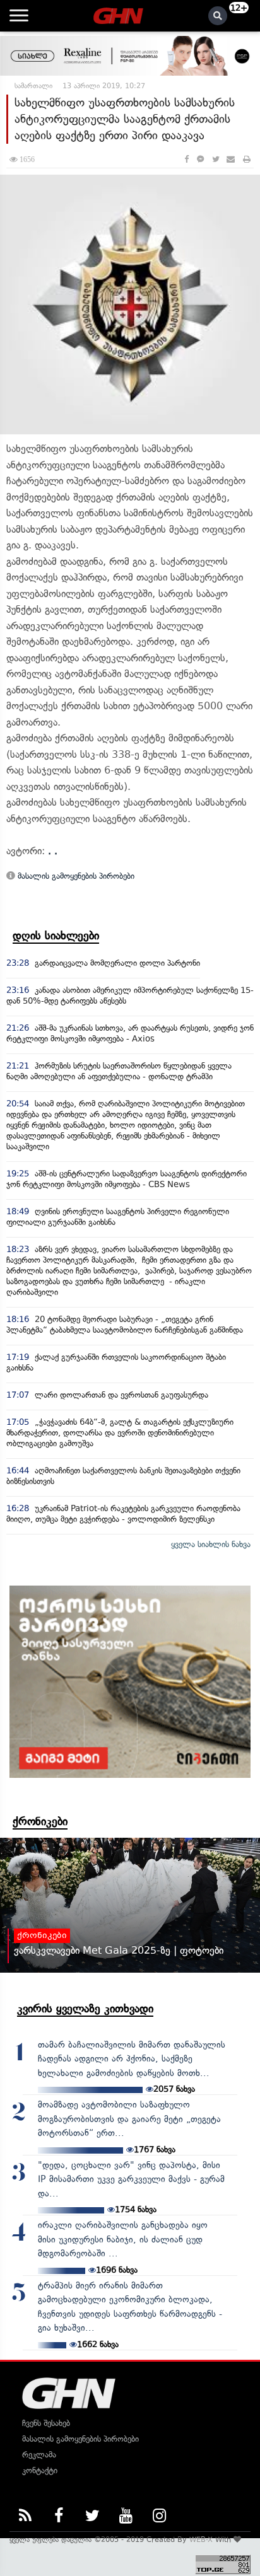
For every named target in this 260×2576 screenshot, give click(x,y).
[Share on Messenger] (200, 159)
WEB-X (201, 2539)
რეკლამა (39, 2455)
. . (53, 851)
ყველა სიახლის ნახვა (211, 1544)
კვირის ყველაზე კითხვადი (85, 2009)
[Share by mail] (231, 159)
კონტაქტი (40, 2470)
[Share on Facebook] (186, 159)
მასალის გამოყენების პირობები (75, 876)
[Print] (247, 159)
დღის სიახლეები (56, 936)
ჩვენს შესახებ (46, 2423)
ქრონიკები (40, 1821)
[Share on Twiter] (215, 159)
